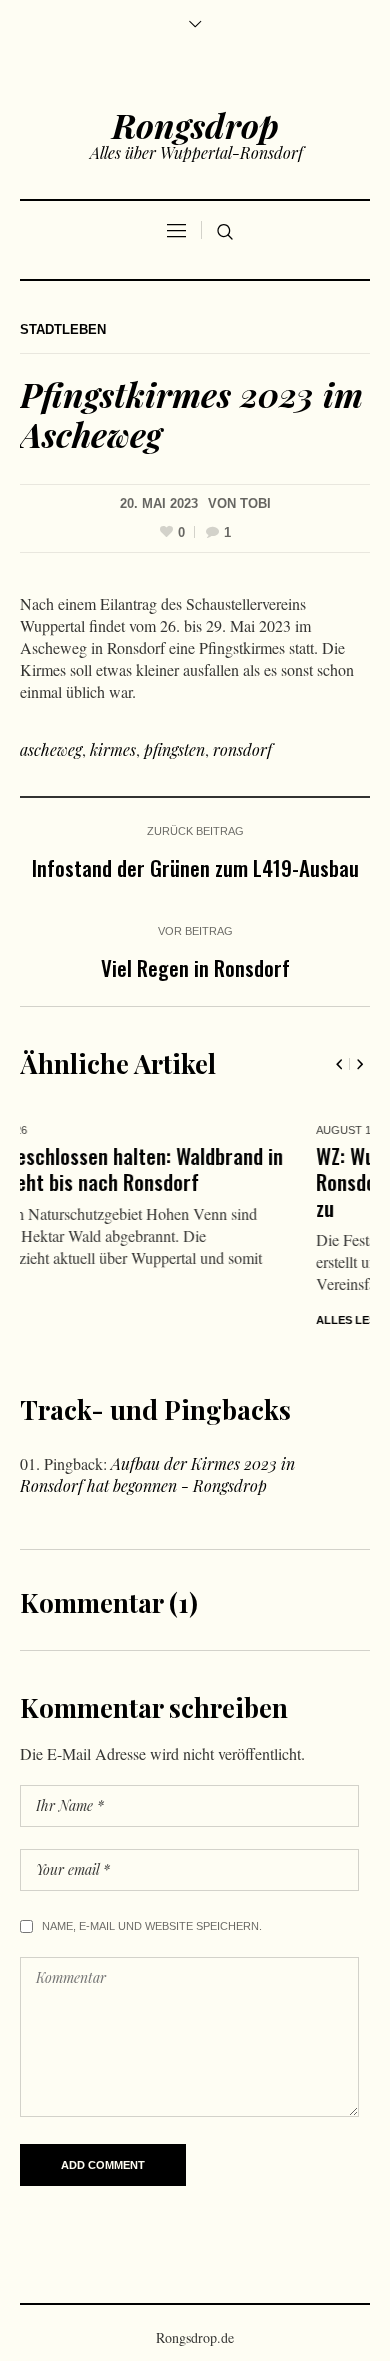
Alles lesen (105, 1320)
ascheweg (51, 749)
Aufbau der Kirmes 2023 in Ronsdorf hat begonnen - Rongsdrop (157, 1478)
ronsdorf (242, 749)
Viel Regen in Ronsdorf (195, 967)
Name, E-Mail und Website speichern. (152, 1930)
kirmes (113, 749)
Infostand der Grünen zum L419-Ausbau (195, 867)
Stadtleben (63, 329)
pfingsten (174, 749)
